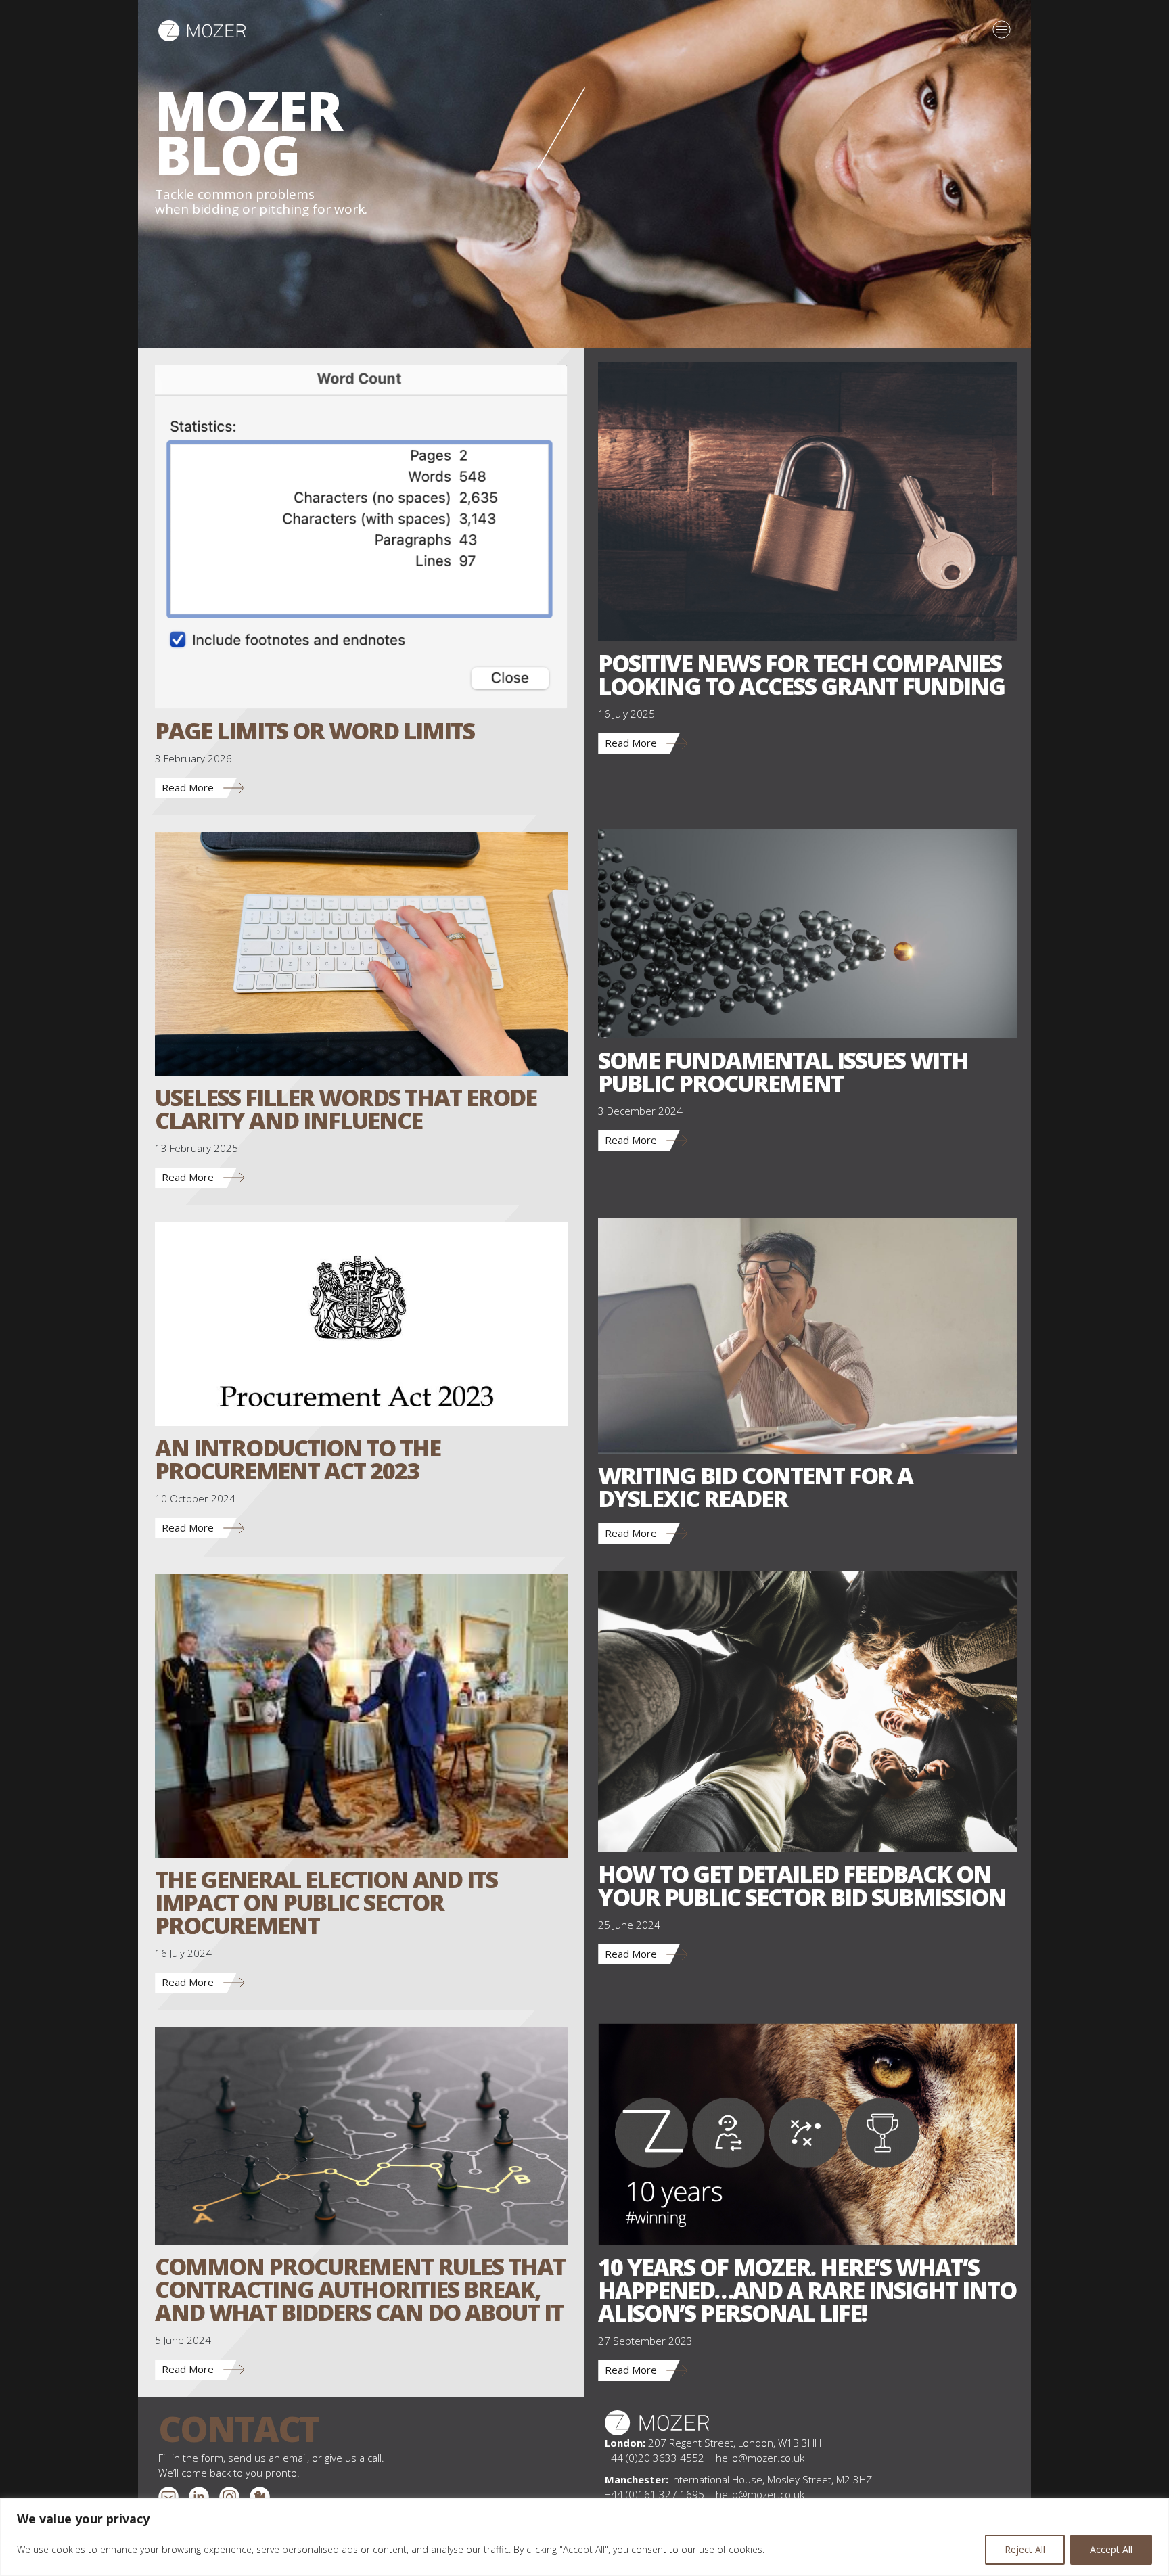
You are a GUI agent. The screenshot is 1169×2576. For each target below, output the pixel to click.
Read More (188, 787)
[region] (584, 2537)
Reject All (1025, 2549)
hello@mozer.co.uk (760, 2458)
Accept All (1111, 2549)
